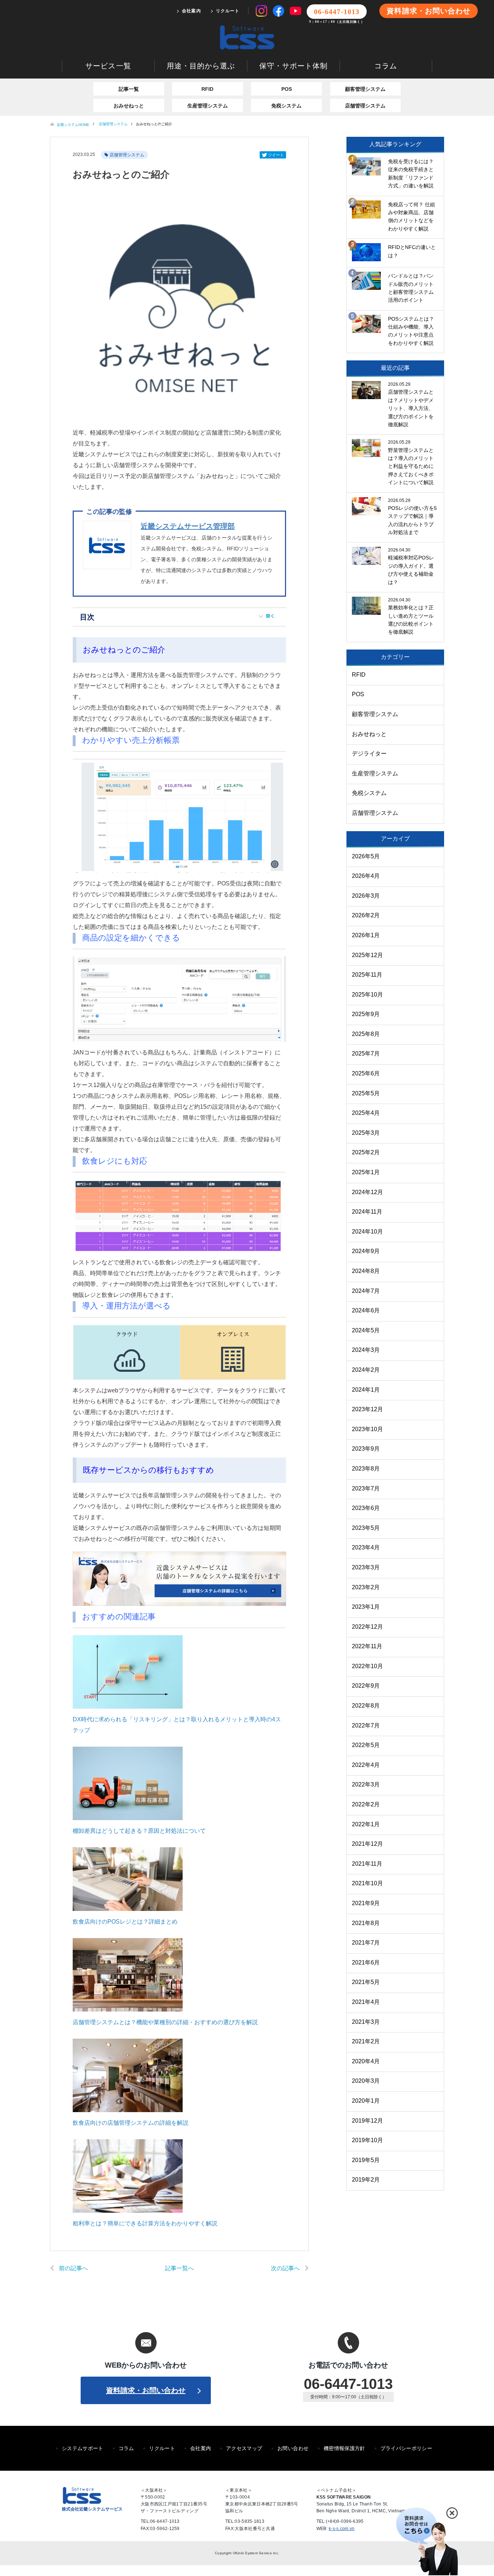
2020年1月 (366, 2101)
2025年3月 (366, 1133)
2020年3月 (366, 2081)
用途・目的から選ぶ (201, 66)
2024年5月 (366, 1330)
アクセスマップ (244, 2448)
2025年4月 (366, 1113)
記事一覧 (129, 89)
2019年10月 (367, 2140)
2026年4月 (366, 876)
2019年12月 (367, 2121)
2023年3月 (366, 1567)
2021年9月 (366, 1903)
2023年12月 (367, 1409)
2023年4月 (366, 1547)
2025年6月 (366, 1073)
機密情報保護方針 (344, 2448)
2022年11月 (367, 1646)
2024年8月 (366, 1271)
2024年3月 (366, 1350)
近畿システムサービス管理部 (188, 526)
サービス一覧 (108, 66)
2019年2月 (366, 2180)
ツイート (276, 155)
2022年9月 (366, 1686)
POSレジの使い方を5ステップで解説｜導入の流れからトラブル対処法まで (412, 520)
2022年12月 (367, 1627)
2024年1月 (366, 1390)
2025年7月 (366, 1054)
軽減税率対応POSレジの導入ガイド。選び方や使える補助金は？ (411, 570)
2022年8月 (366, 1706)
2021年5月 (366, 1982)
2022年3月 (366, 1784)
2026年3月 (366, 896)
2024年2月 (366, 1370)
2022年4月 (366, 1765)
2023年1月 (366, 1607)
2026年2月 (366, 915)
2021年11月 (367, 1864)
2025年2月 (366, 1152)
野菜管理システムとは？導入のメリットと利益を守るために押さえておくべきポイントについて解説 (411, 466)
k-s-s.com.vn (342, 2529)
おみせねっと (129, 106)
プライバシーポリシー (406, 2448)
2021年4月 (366, 2002)
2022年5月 (366, 1745)
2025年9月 (366, 1014)
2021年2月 (366, 2041)
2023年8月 (366, 1469)
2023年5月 (366, 1528)
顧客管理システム (365, 89)
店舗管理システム (365, 106)
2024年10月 (367, 1232)
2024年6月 (366, 1310)
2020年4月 (366, 2061)
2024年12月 (367, 1192)
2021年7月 (366, 1943)
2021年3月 (366, 2022)
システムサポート (83, 2448)
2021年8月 (366, 1923)
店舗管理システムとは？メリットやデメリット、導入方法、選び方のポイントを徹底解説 (411, 408)
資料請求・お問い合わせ (429, 11)
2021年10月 (367, 1883)
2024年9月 (366, 1251)
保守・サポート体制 (293, 66)
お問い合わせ (293, 2448)
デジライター (369, 754)
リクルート (228, 11)
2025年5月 (366, 1093)
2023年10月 (367, 1429)
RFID (207, 89)
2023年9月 (366, 1449)
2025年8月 (366, 1034)
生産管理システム (208, 106)
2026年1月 (366, 935)
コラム (386, 66)
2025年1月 (366, 1172)
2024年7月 (366, 1291)
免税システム (286, 106)
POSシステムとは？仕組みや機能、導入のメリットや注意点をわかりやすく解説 (411, 331)
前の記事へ (73, 2268)
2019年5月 (366, 2160)
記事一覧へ (179, 2268)
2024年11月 (367, 1212)
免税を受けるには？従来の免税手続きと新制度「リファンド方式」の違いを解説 (411, 174)
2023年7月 (366, 1488)
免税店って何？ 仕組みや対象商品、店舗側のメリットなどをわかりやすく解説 (412, 217)
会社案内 (191, 11)
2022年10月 (367, 1666)
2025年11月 (367, 975)
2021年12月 (367, 1844)
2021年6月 (366, 1962)
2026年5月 (366, 856)
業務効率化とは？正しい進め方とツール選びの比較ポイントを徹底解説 (411, 620)
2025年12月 (367, 955)
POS (287, 89)
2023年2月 (366, 1587)
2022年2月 (366, 1804)
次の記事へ (285, 2268)
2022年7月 (366, 1725)
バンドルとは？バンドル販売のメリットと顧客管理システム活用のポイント (411, 288)
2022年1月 (366, 1824)
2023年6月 (366, 1508)
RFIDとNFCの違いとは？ (412, 251)
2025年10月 (367, 995)
